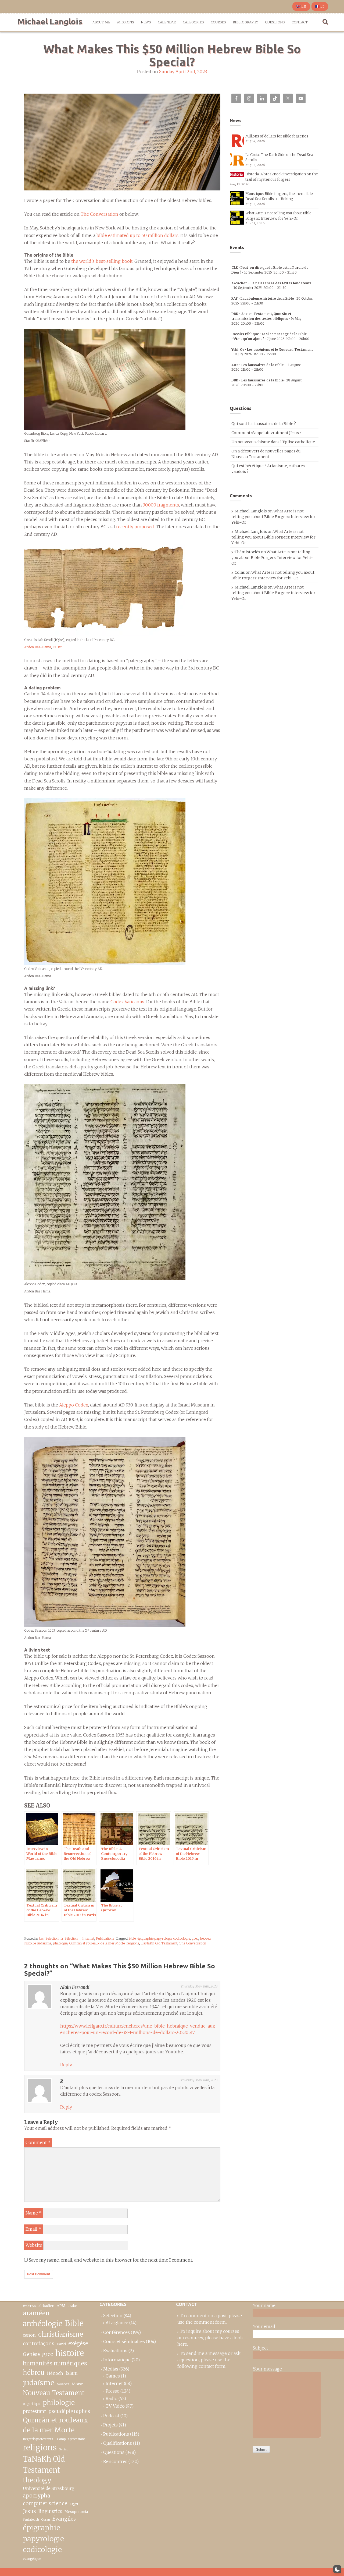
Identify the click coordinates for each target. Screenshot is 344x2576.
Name (34, 2213)
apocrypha (37, 2496)
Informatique (117, 2360)
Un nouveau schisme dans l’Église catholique (273, 442)
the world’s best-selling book (102, 261)
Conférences (117, 2332)
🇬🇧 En (301, 6)
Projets (110, 2425)
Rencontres (115, 2461)
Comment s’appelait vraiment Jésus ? (266, 433)
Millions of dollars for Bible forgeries (277, 136)
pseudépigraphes (69, 2411)
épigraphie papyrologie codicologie (164, 1938)
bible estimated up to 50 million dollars (137, 235)
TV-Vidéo (115, 2406)
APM (61, 2306)
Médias (111, 2369)
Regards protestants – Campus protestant (54, 2439)
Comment (38, 2142)
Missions (126, 22)
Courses (218, 22)
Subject (260, 2348)
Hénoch (55, 2373)
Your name (264, 2305)
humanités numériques (55, 2363)
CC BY (57, 647)
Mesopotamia (76, 2512)
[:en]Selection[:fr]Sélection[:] (60, 1938)
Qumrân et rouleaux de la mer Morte (97, 1943)
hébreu (205, 1938)
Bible (132, 1938)
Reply (66, 2065)
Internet (88, 1938)
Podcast (111, 2416)
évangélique (32, 2559)
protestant (34, 2412)
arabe (72, 2306)
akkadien (46, 2306)
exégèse (78, 2343)
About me (101, 22)
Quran (46, 2520)
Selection (113, 2316)
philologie (60, 1943)
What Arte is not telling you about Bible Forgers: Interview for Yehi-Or (273, 517)
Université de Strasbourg (49, 2488)
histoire (30, 1943)
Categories (193, 22)
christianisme (61, 2334)
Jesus (29, 2511)
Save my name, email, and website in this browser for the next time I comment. (111, 2260)
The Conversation (99, 214)
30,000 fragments (161, 505)
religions (133, 1943)
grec (195, 1938)
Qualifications (118, 2443)
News (146, 22)
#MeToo (29, 2306)
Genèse (31, 2354)
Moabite (63, 2384)
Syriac (64, 2449)
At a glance (117, 2323)
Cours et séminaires (124, 2341)
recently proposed (135, 527)
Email (33, 2229)
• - (266, 318)
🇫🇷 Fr (320, 6)
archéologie (43, 2324)
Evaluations (115, 2351)
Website (34, 2245)
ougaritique (32, 2404)
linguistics (50, 2512)
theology (37, 2480)
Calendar (167, 22)
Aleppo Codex (74, 1405)
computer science (45, 2503)
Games (113, 2376)
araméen (36, 2313)
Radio (112, 2398)
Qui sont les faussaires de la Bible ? (264, 424)
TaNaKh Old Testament (159, 1943)
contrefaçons (39, 2343)
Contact (300, 22)
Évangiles (64, 2519)
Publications (105, 1938)
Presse (112, 2391)
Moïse (77, 2384)
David (61, 2344)
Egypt (74, 2504)
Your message (267, 2369)
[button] (337, 2569)
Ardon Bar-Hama (38, 647)
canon (29, 2335)
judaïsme (44, 1943)
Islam (72, 2373)
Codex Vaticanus (127, 1002)
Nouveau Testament (54, 2393)
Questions (275, 22)
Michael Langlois (50, 22)
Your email (264, 2326)
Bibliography (245, 22)
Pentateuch (31, 2520)
